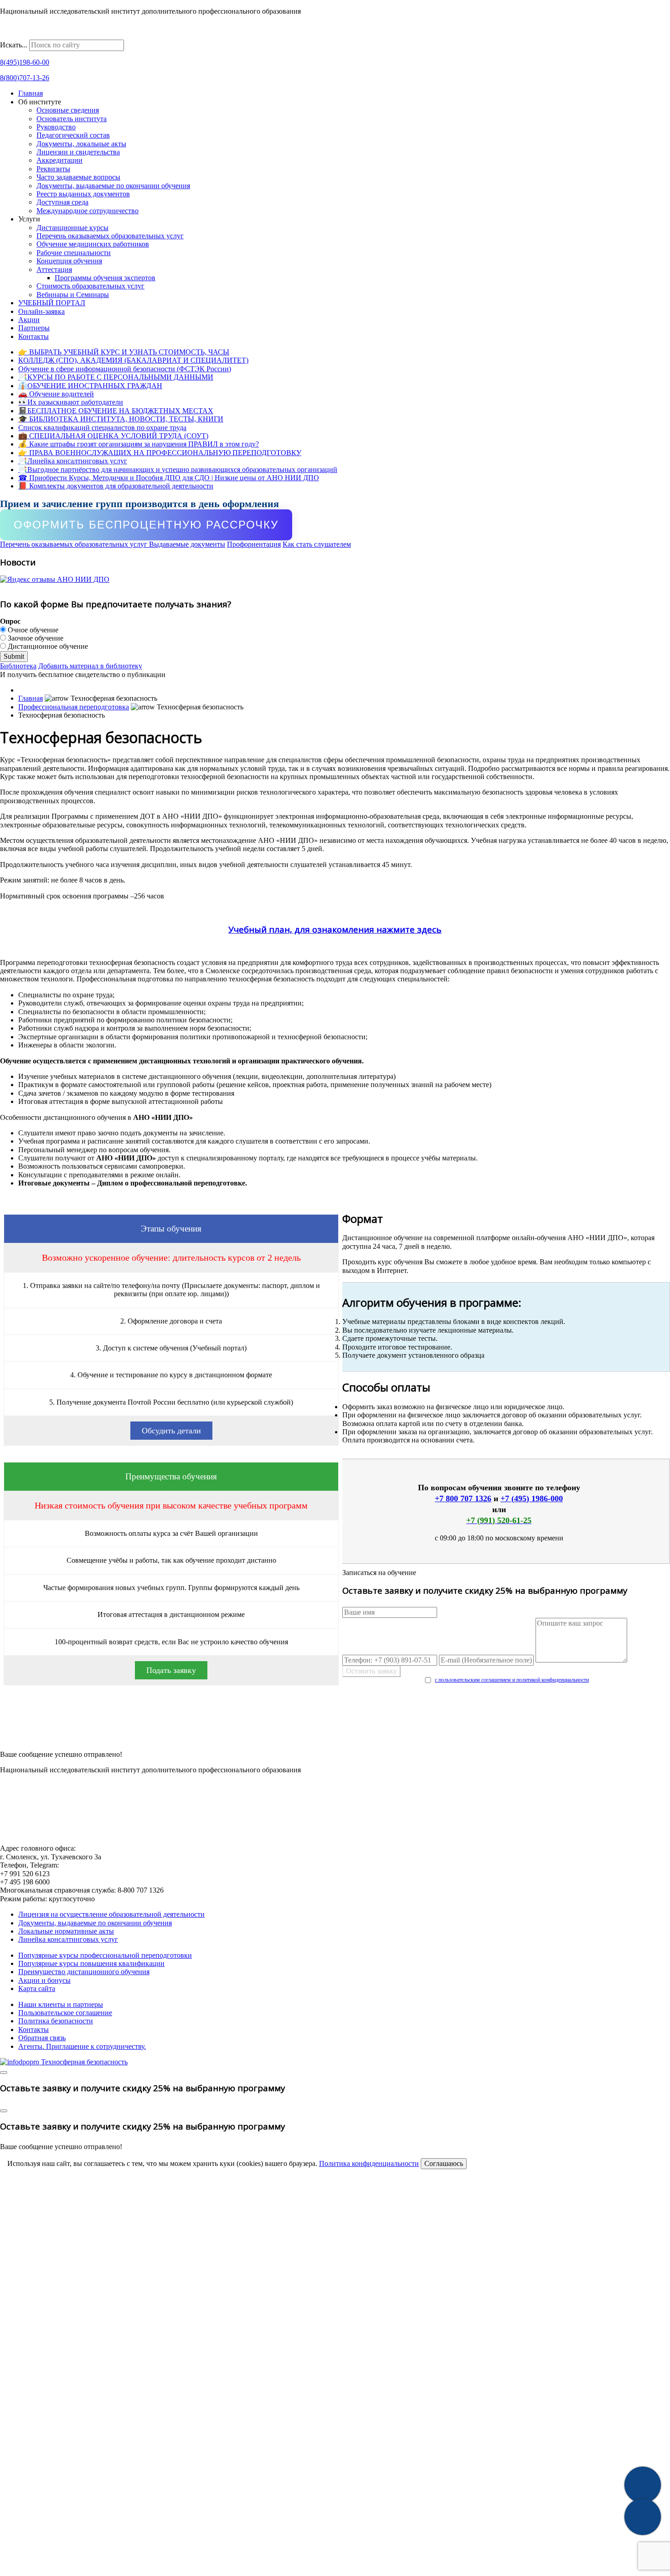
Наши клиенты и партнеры (61, 2004)
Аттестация (54, 269)
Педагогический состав (73, 135)
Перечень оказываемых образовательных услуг (110, 236)
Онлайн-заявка (41, 311)
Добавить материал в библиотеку (90, 666)
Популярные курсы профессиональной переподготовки (105, 1955)
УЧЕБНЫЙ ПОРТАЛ (52, 303)
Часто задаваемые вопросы (78, 177)
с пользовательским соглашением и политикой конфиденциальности (512, 1680)
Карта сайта (37, 1988)
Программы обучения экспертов (105, 278)
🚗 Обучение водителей (56, 394)
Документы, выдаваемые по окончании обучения (113, 186)
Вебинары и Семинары (73, 295)
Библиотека (18, 666)
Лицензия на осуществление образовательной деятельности (111, 1914)
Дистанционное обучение (47, 646)
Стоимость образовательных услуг (90, 286)
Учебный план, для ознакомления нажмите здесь (335, 929)
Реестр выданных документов (83, 194)
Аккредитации (59, 160)
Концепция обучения (69, 261)
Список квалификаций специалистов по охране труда (102, 428)
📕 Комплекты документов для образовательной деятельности (116, 486)
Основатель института (72, 119)
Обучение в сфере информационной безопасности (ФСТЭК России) (125, 369)
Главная (31, 93)
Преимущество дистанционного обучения (84, 1972)
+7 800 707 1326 (463, 1498)
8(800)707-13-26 (25, 78)
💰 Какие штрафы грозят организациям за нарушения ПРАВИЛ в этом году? (139, 444)
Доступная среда (62, 202)
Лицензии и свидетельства (78, 152)
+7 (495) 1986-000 (532, 1498)
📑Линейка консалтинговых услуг (73, 461)
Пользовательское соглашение (65, 2013)
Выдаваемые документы (187, 544)
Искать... (14, 45)
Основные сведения (68, 110)
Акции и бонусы (44, 1980)
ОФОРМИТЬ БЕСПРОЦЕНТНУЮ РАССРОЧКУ (146, 525)
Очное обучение (32, 630)
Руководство (56, 127)
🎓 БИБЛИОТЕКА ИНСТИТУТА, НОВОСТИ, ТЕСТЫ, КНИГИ (121, 419)
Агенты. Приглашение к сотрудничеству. (82, 2046)
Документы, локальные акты (81, 144)
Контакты (33, 336)
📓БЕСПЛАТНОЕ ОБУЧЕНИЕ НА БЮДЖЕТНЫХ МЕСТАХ (116, 411)
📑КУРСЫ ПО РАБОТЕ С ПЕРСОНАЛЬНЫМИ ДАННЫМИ (116, 377)
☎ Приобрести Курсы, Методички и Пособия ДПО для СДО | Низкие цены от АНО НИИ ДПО (169, 478)
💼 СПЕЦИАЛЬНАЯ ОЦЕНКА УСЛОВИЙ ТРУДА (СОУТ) (113, 436)
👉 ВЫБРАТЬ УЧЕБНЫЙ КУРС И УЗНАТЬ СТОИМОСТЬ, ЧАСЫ (124, 352)
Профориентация (254, 544)
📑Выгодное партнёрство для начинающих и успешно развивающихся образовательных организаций (178, 470)
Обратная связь (42, 2038)
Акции (29, 320)
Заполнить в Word (335, 1736)
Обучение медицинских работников (93, 244)
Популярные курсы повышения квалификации (91, 1963)
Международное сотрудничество (88, 211)
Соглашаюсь (444, 2163)
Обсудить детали (171, 1431)
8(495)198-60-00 (25, 62)
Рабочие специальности (74, 253)
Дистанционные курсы (72, 228)
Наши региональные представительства (62, 35)
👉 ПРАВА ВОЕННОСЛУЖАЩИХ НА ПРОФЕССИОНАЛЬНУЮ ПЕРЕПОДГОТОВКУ (160, 453)
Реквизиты (53, 169)
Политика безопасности (56, 2021)
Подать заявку (171, 1670)
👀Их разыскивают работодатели (71, 402)
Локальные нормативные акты (66, 1931)
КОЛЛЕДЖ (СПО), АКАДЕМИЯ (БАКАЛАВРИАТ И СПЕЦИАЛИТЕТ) (133, 360)
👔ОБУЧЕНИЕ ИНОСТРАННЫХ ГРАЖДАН (90, 386)
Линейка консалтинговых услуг (68, 1939)
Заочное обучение (35, 638)
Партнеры (34, 328)
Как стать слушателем (317, 544)
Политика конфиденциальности (369, 2163)
